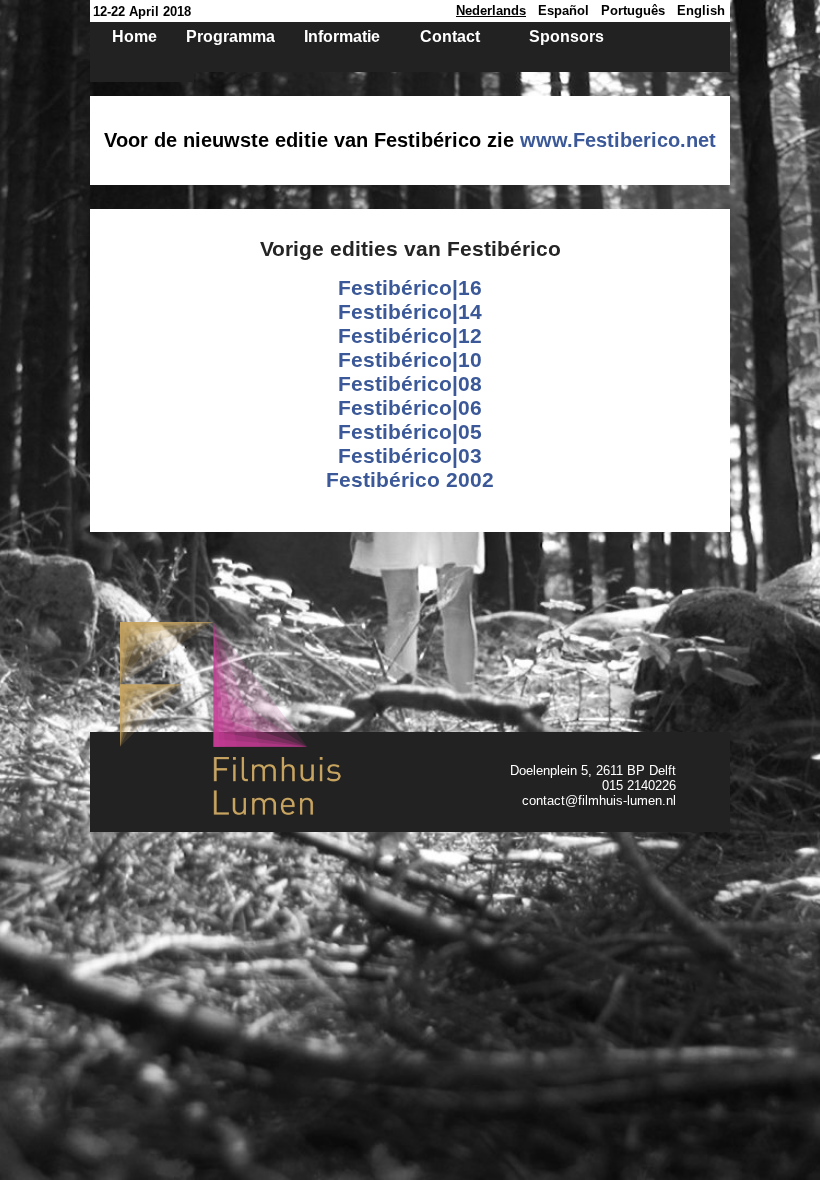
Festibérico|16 (410, 287)
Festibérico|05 (410, 431)
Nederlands (491, 10)
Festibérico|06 (410, 407)
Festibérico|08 (410, 383)
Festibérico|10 (410, 359)
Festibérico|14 (410, 311)
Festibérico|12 (410, 335)
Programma (230, 36)
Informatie (342, 36)
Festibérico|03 (410, 455)
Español (563, 10)
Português (633, 10)
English (701, 10)
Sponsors (566, 36)
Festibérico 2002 (410, 479)
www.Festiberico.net (618, 140)
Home (134, 36)
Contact (450, 36)
